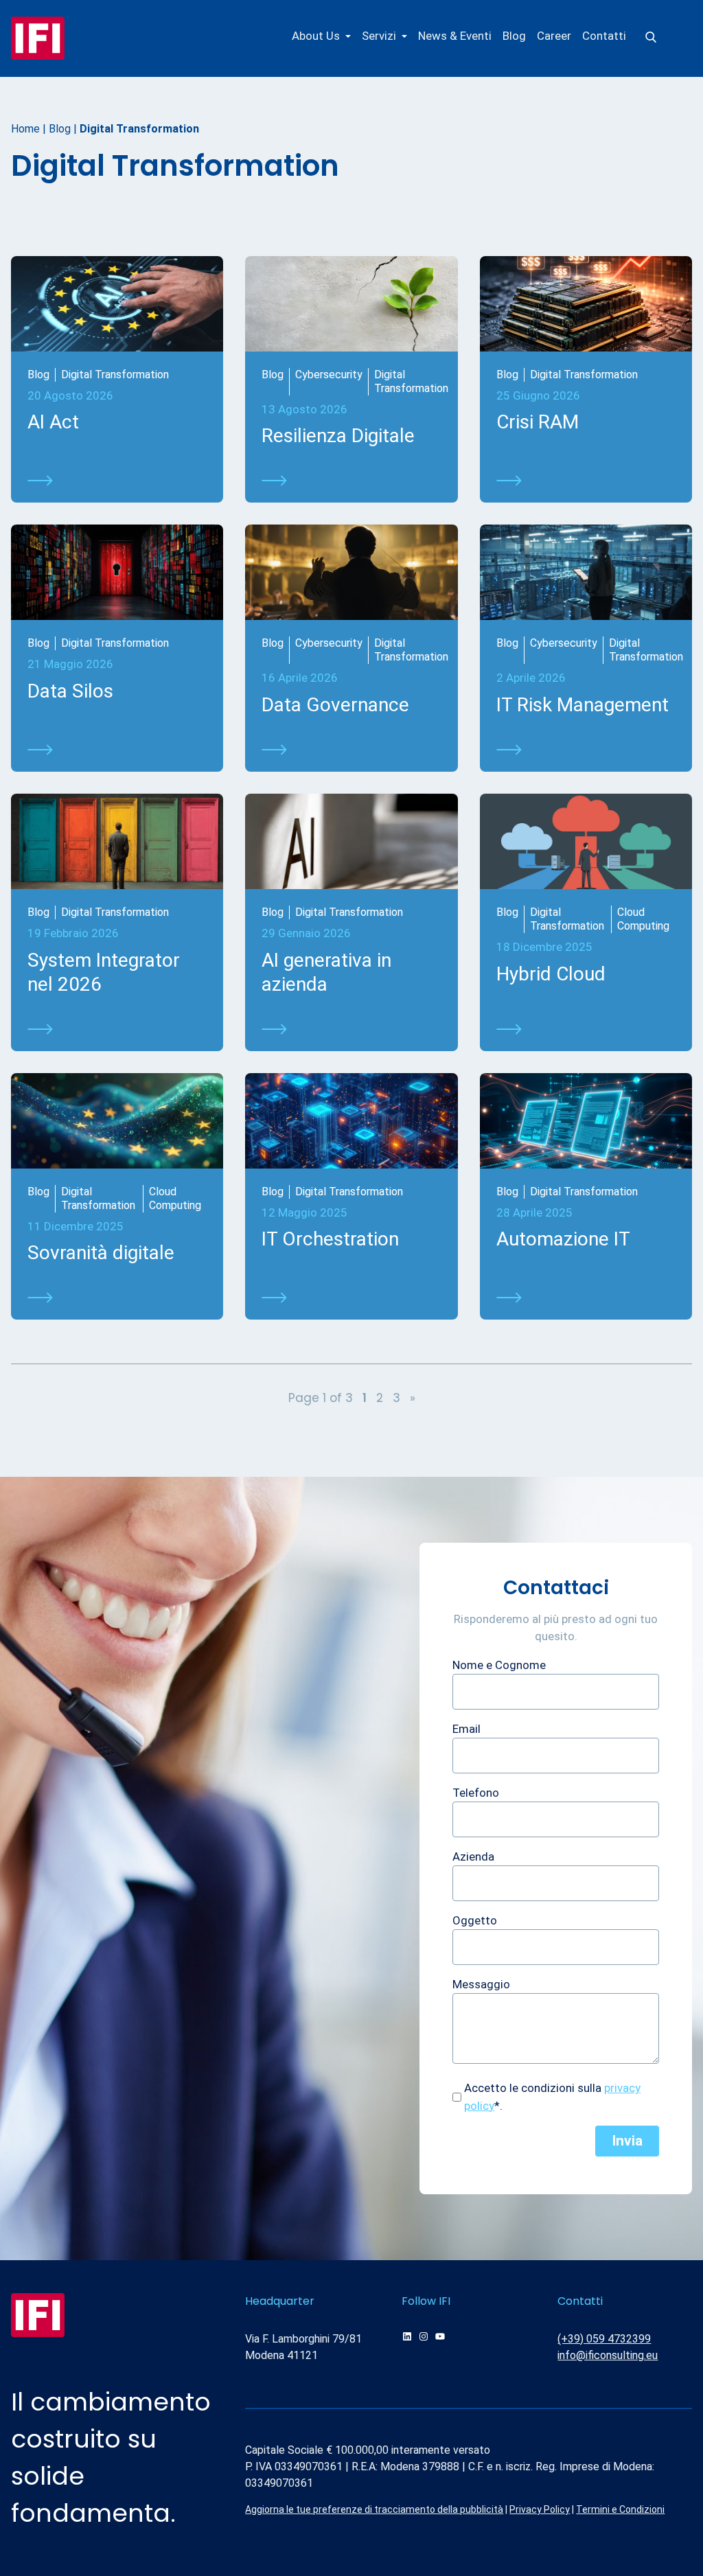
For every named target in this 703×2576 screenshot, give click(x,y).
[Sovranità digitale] (117, 1298)
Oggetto (475, 1920)
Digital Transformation (115, 375)
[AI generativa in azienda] (351, 1029)
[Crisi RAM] (586, 481)
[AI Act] (117, 481)
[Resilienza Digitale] (351, 481)
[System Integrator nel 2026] (117, 1029)
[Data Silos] (117, 750)
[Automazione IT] (586, 1298)
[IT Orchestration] (351, 1298)
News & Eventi (455, 36)
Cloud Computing (643, 919)
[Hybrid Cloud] (586, 1029)
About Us (316, 36)
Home (25, 129)
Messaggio (481, 1984)
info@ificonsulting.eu (608, 2355)
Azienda (473, 1856)
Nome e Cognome (499, 1665)
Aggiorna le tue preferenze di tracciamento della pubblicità (374, 2509)
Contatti (604, 36)
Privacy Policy (540, 2509)
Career (554, 36)
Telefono (476, 1793)
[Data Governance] (351, 750)
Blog (514, 36)
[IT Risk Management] (586, 750)
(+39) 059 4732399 (604, 2339)
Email (466, 1729)
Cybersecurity (329, 375)
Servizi (379, 36)
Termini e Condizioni (620, 2509)
